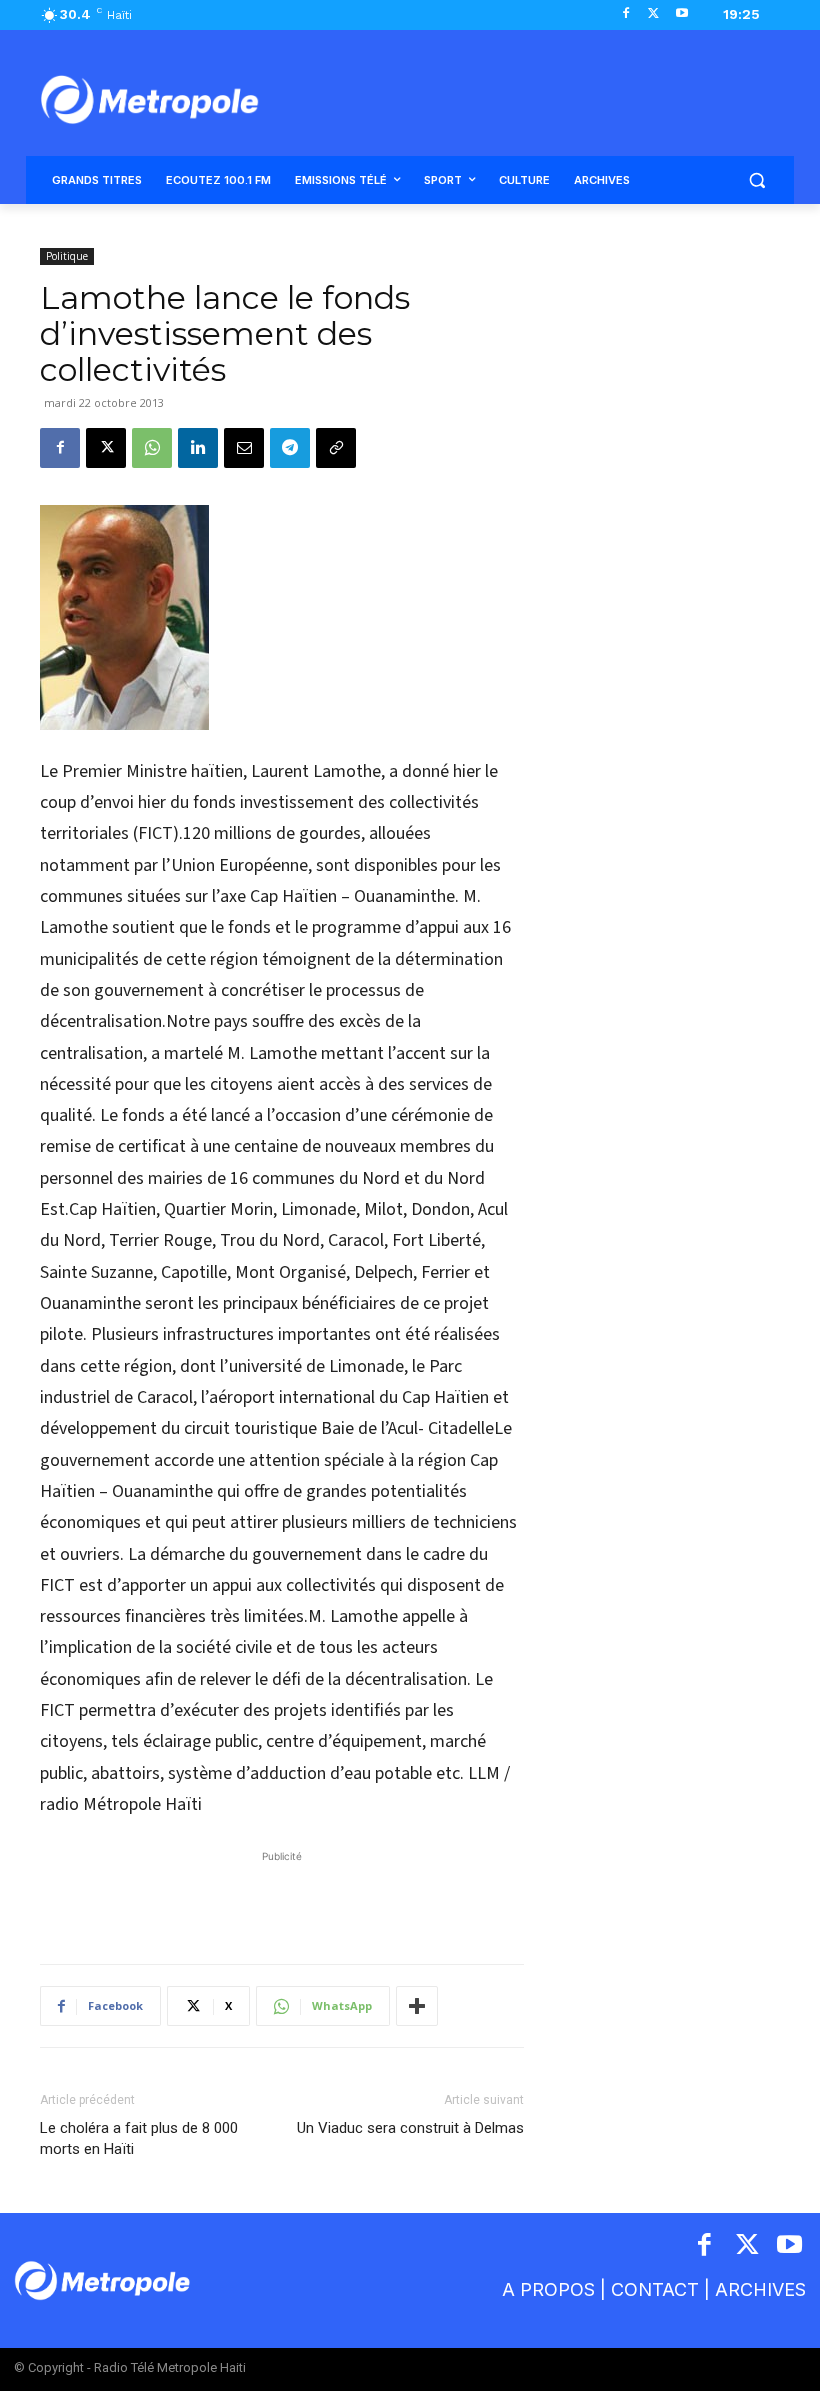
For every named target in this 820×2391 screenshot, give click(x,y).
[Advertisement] (282, 1897)
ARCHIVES (760, 2289)
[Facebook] (626, 14)
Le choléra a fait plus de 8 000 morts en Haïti (139, 2138)
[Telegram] (290, 448)
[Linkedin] (198, 448)
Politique (67, 256)
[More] (417, 2006)
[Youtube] (681, 14)
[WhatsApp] (152, 448)
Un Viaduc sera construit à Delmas (410, 2128)
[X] (653, 14)
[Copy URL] (336, 448)
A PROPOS (548, 2289)
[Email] (244, 448)
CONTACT (655, 2289)
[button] (756, 180)
